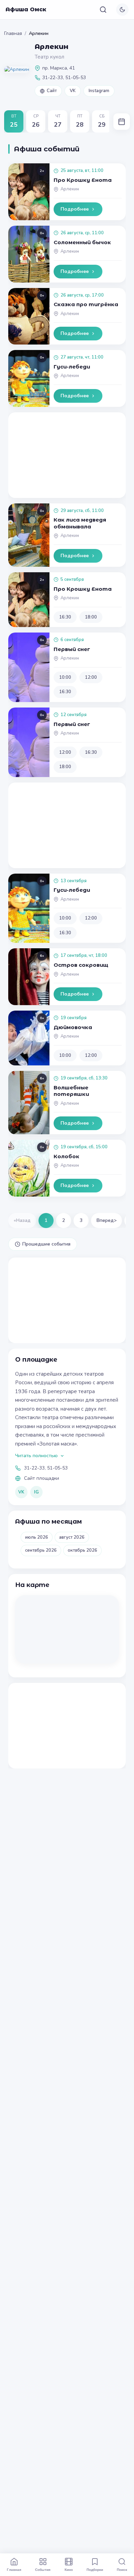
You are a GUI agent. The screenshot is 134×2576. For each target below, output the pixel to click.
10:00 (65, 677)
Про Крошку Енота (83, 180)
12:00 (91, 677)
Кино (69, 2569)
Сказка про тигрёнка (86, 304)
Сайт (52, 91)
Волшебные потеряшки (71, 1091)
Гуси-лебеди (72, 367)
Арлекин (70, 189)
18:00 (91, 617)
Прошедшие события (46, 1244)
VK (73, 91)
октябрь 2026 (82, 1550)
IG (36, 1492)
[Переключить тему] (122, 10)
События (43, 2569)
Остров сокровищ (81, 965)
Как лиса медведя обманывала (80, 523)
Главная (13, 33)
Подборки (95, 2569)
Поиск (122, 2569)
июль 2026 (37, 1537)
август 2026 (72, 1537)
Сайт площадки (42, 1478)
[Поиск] (103, 10)
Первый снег (72, 649)
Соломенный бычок (82, 242)
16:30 (65, 617)
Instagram (99, 91)
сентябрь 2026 (41, 1550)
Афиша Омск (26, 9)
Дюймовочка (73, 1027)
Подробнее (75, 209)
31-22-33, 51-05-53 (46, 1468)
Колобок (66, 1156)
